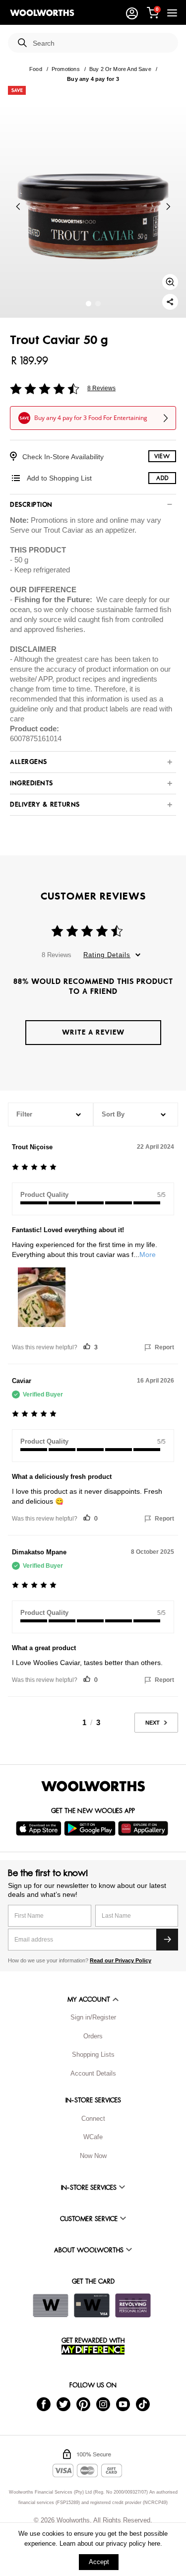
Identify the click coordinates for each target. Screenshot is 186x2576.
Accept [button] (99, 2562)
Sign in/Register (93, 2017)
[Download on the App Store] (40, 1828)
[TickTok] (143, 2404)
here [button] (154, 2543)
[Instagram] (103, 2404)
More (148, 1254)
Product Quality (44, 1195)
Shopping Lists (93, 2054)
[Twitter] (63, 2404)
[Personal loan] (133, 2305)
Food (36, 69)
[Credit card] (92, 2305)
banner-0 (89, 304)
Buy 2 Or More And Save (120, 69)
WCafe (93, 2137)
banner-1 (98, 304)
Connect (93, 2119)
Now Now (93, 2156)
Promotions (66, 69)
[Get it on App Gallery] (144, 1828)
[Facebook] (44, 2404)
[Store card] (51, 2305)
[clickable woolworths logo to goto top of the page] (93, 1786)
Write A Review (93, 1032)
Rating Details (107, 955)
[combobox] (101, 43)
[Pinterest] (83, 2404)
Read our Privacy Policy (121, 1960)
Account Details (93, 2073)
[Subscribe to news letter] (167, 1940)
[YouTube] (123, 2404)
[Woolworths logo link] (42, 13)
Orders (93, 2036)
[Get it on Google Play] (91, 1828)
